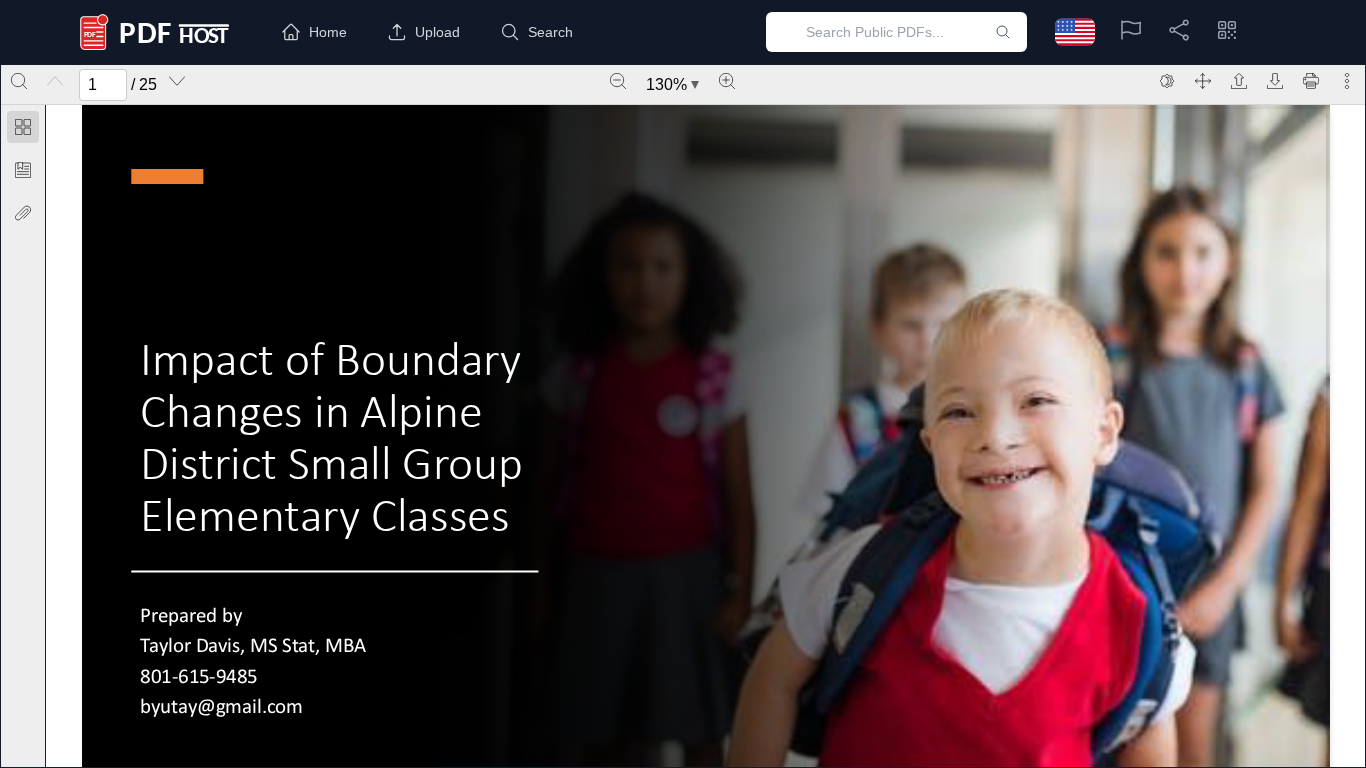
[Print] (1311, 81)
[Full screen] (1203, 81)
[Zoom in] (727, 81)
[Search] (19, 81)
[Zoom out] (618, 81)
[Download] (1275, 81)
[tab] (23, 130)
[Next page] (177, 81)
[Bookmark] (23, 170)
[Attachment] (23, 213)
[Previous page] (55, 81)
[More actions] (1347, 81)
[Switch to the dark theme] (1167, 81)
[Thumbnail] (23, 127)
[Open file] (1239, 81)
